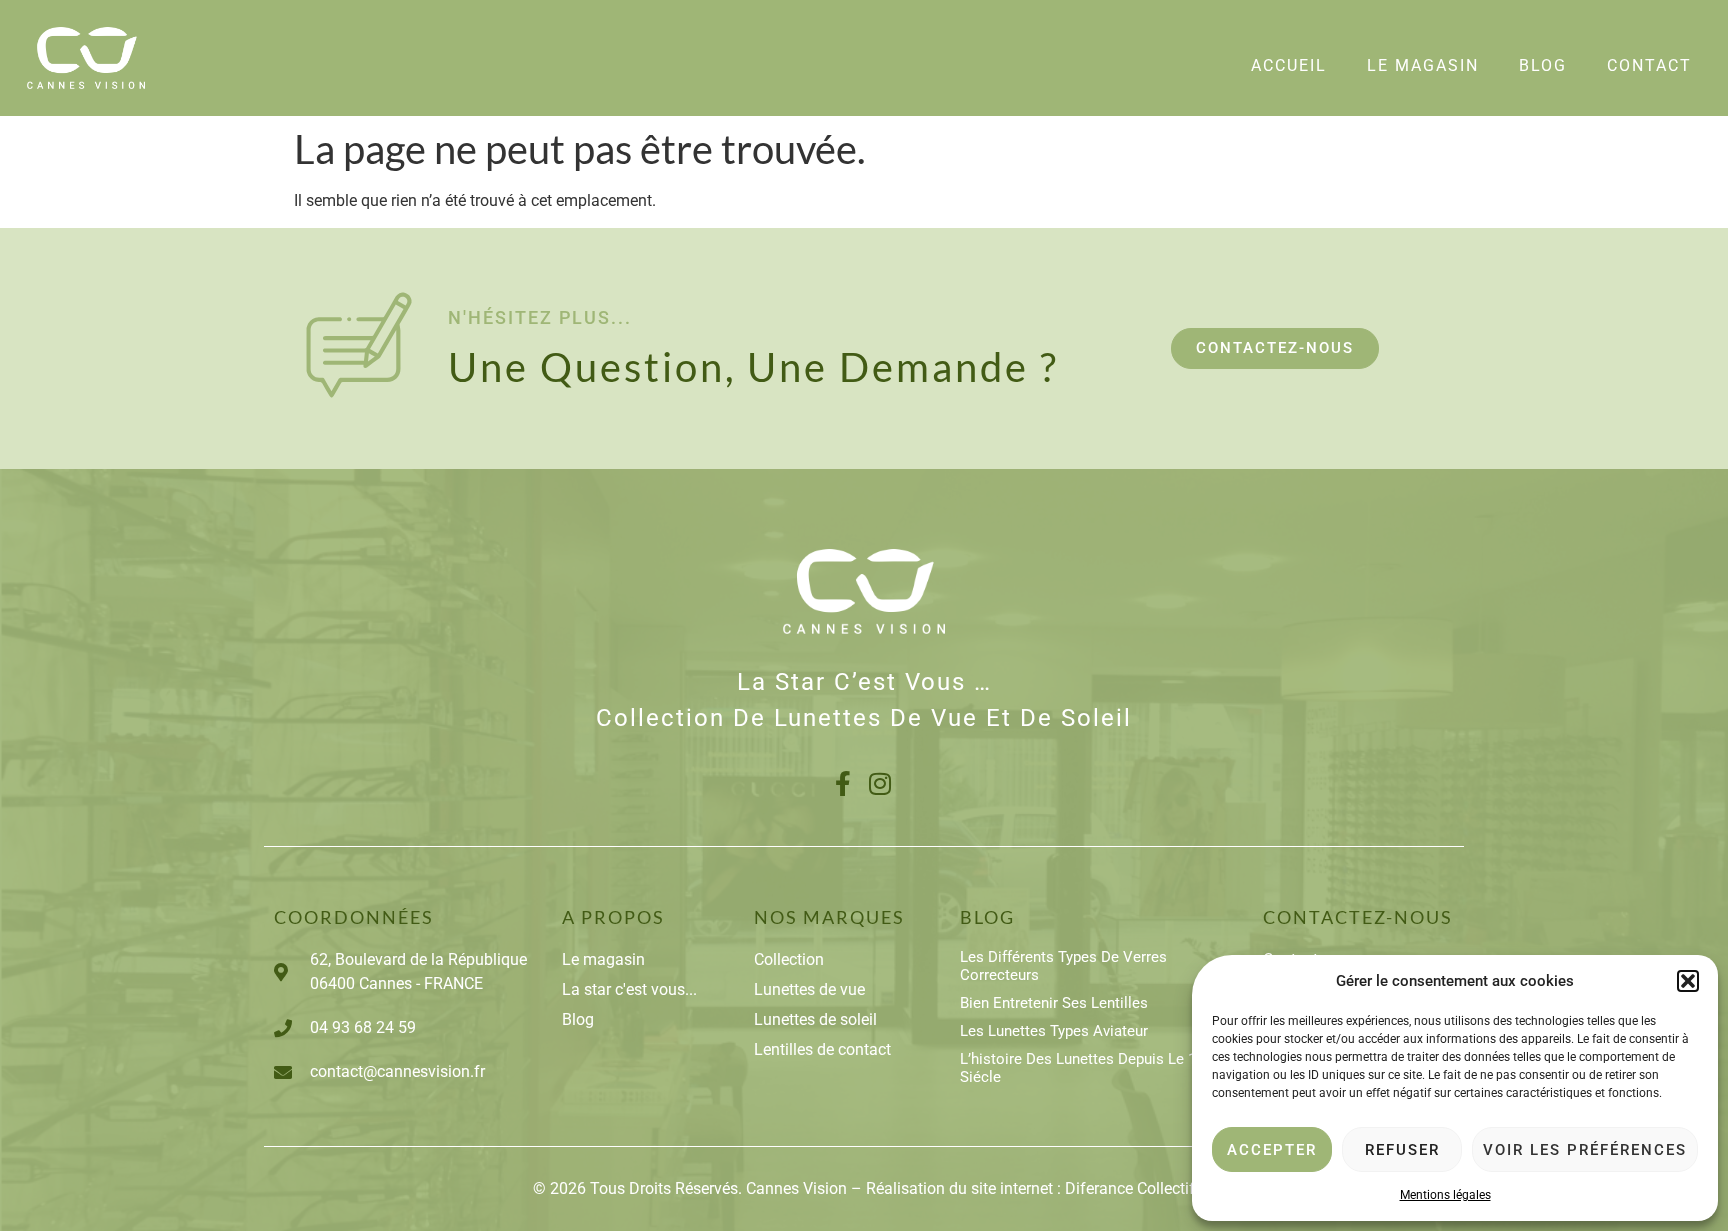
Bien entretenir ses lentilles (1054, 1003)
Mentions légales (1445, 1195)
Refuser (1402, 1150)
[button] (1688, 981)
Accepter (1272, 1150)
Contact (1649, 65)
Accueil (1289, 65)
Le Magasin (1423, 65)
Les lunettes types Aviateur (1054, 1031)
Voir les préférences (1585, 1150)
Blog (1543, 65)
